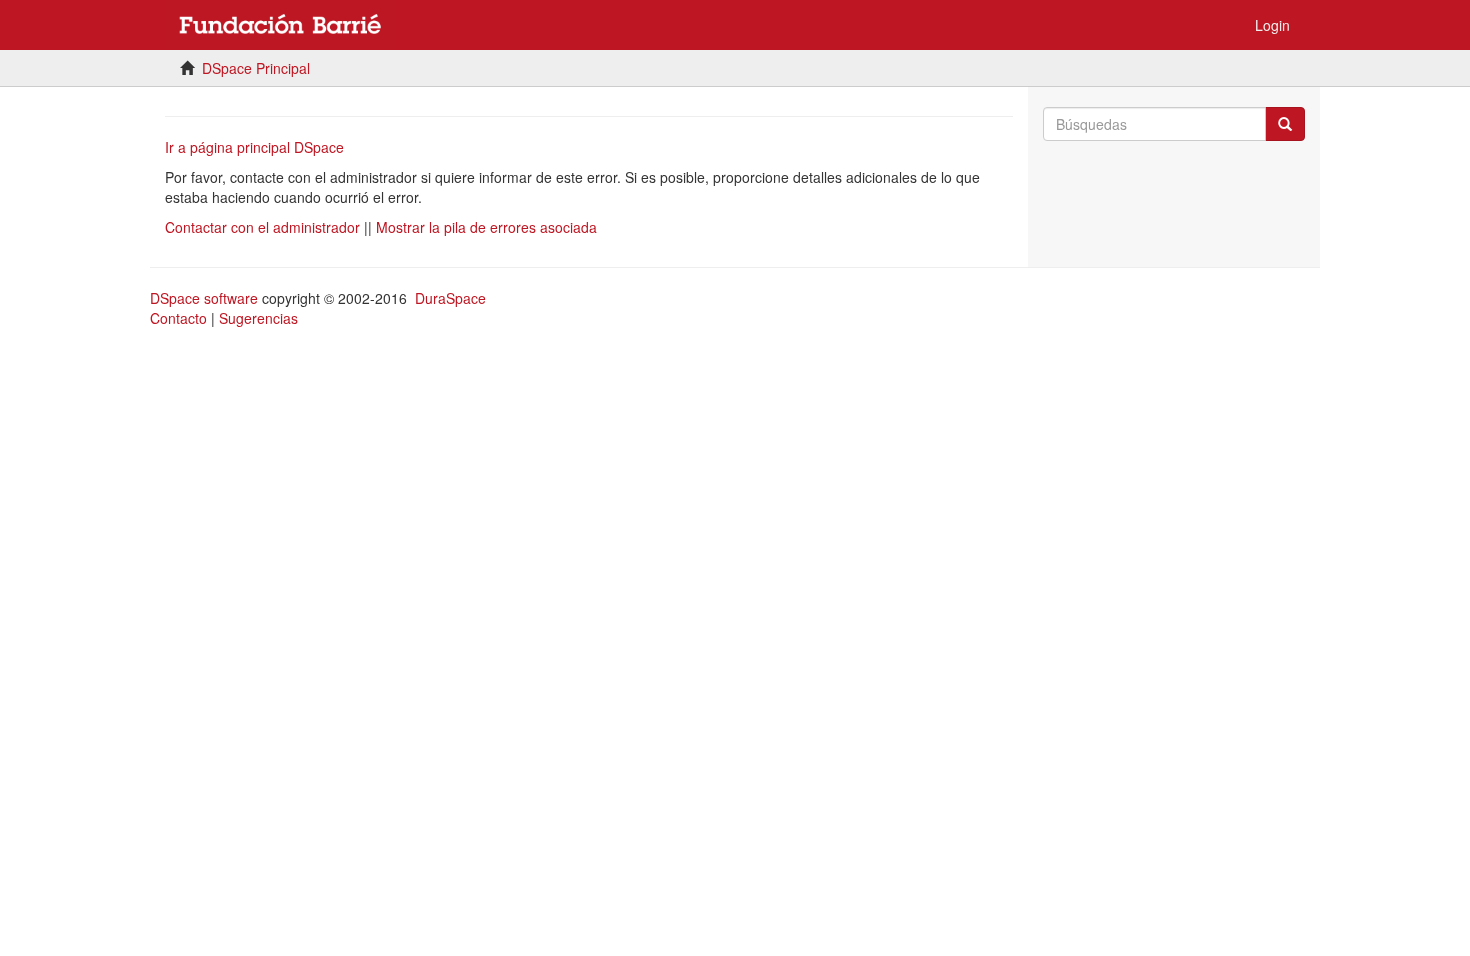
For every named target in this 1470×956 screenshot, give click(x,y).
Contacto (178, 318)
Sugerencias (258, 318)
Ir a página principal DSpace (254, 147)
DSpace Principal (256, 68)
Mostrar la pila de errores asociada (486, 227)
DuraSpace (450, 298)
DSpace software (204, 298)
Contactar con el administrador (262, 227)
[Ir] (1285, 124)
